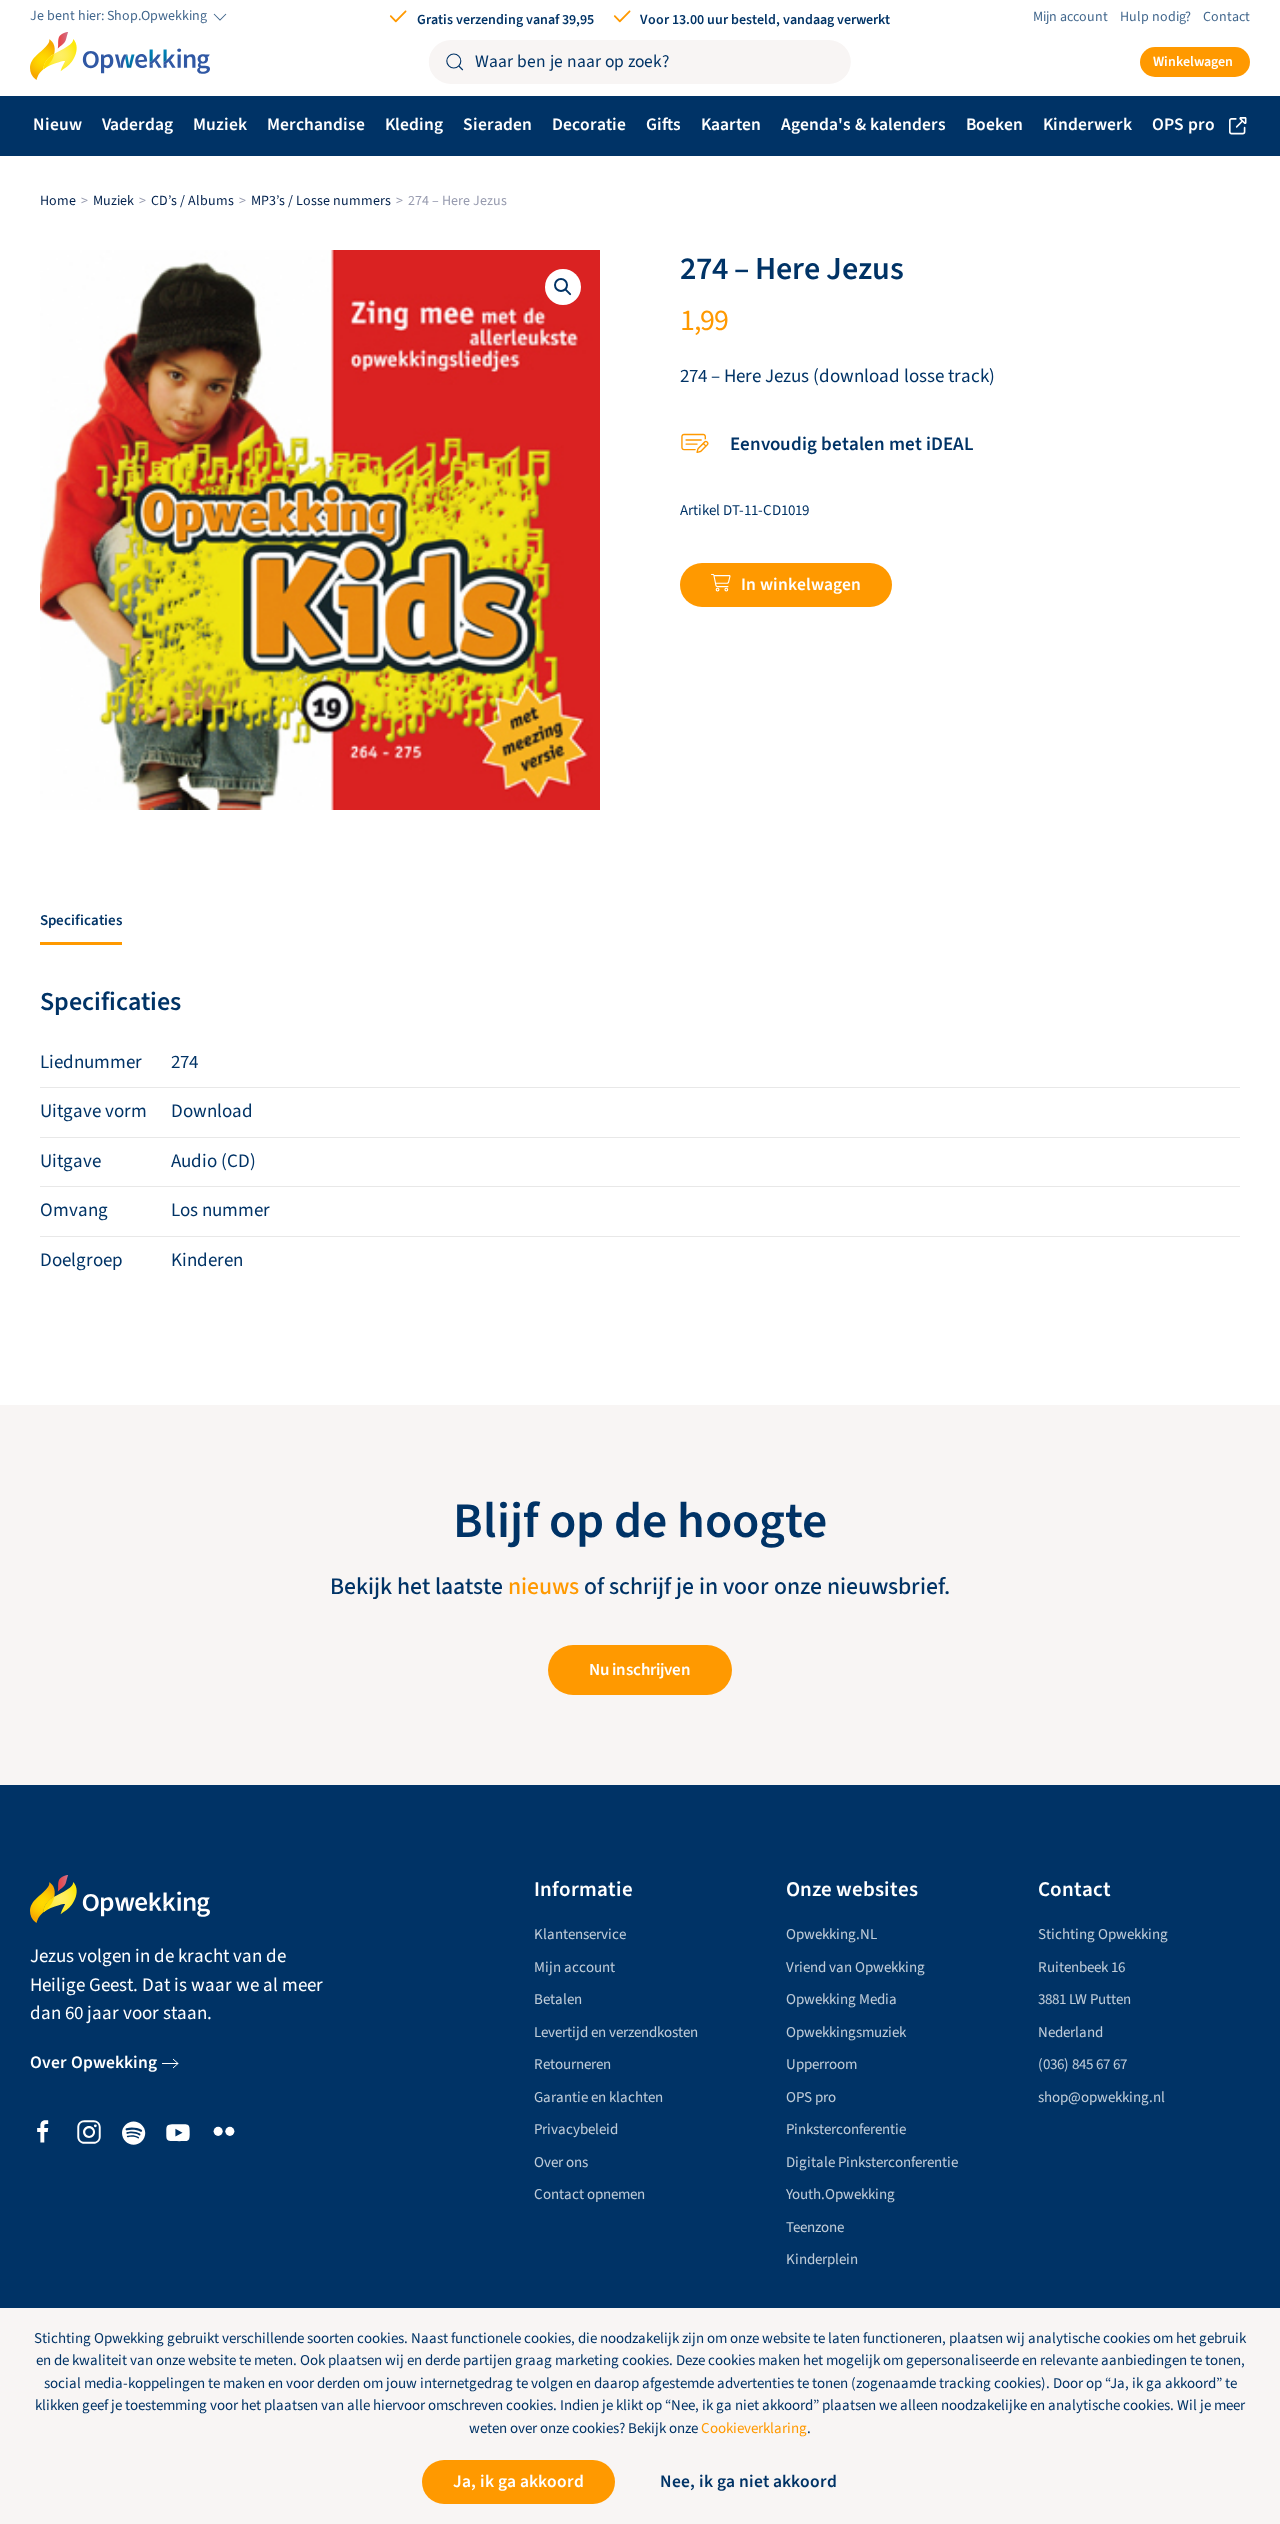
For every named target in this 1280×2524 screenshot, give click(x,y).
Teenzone (815, 2227)
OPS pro (1183, 124)
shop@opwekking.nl (1101, 2097)
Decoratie (589, 124)
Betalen (558, 1999)
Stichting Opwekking (1103, 1934)
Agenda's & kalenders (863, 124)
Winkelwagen (1193, 62)
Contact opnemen (589, 2194)
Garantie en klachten (598, 2097)
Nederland (1070, 2032)
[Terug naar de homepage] (120, 56)
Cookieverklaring (754, 2428)
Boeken (994, 124)
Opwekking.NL (831, 1934)
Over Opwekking (93, 2062)
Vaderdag (137, 124)
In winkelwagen (801, 584)
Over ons (561, 2162)
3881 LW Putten (1084, 1999)
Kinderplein (822, 2259)
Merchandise (316, 124)
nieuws (543, 1587)
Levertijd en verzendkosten (616, 2032)
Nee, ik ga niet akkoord (748, 2481)
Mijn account (1070, 17)
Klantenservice (580, 1934)
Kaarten (731, 124)
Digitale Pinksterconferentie (872, 2162)
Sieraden (497, 124)
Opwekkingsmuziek (846, 2032)
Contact (1226, 17)
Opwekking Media (841, 1999)
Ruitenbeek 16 (1081, 1967)
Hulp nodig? (1155, 17)
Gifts (663, 124)
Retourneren (572, 2064)
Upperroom (821, 2064)
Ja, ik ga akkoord (518, 2481)
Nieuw (57, 124)
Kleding (414, 124)
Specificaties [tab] (81, 920)
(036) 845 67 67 (1082, 2064)
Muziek (220, 124)
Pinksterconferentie (846, 2129)
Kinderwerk (1087, 124)
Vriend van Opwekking (855, 1967)
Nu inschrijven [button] (640, 1670)
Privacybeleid (576, 2129)
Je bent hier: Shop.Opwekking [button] (120, 16)
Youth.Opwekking (840, 2194)
